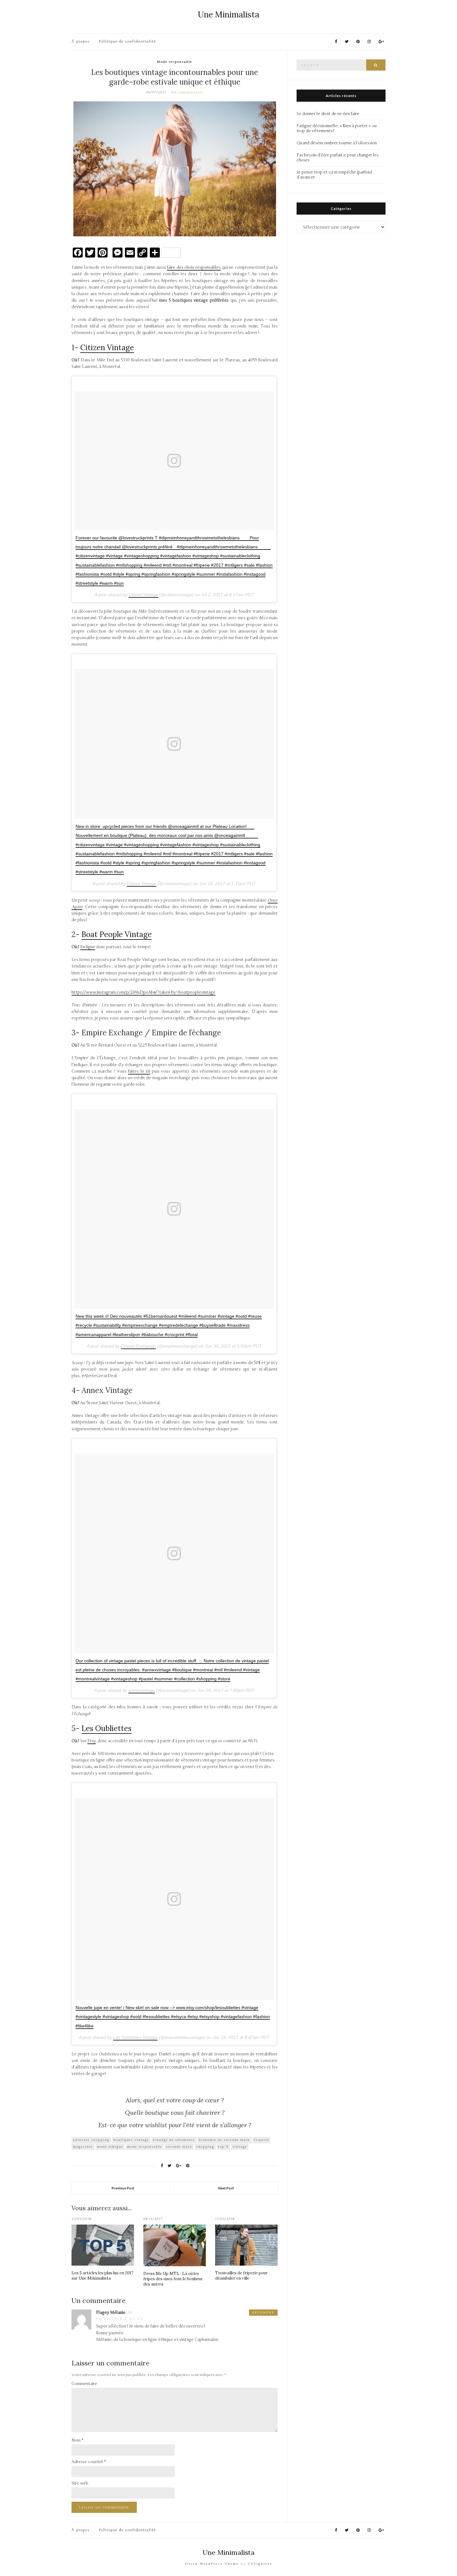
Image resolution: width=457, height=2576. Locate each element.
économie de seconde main (224, 2140)
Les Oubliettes (106, 1728)
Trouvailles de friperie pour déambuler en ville (241, 2276)
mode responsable (145, 2147)
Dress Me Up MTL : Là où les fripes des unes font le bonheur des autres (173, 2279)
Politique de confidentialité (128, 42)
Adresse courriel (89, 2462)
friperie (261, 2140)
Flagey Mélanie (111, 2313)
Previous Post (123, 2188)
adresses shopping (91, 2140)
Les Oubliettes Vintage (135, 2037)
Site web (80, 2483)
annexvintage (142, 1690)
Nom (78, 2440)
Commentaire (84, 2384)
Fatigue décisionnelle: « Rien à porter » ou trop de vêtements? (337, 128)
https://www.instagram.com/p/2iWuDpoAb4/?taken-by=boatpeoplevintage (143, 992)
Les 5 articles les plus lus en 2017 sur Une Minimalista (102, 2276)
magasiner (83, 2147)
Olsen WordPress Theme (212, 2564)
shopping (205, 2147)
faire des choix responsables (194, 267)
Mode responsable (175, 62)
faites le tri (139, 1071)
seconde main (179, 2147)
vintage (240, 2147)
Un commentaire (187, 92)
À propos (81, 42)
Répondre (263, 2313)
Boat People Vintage (117, 934)
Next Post (226, 2188)
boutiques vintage (131, 2140)
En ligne (88, 947)
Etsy (92, 1741)
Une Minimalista (228, 14)
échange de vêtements (174, 2140)
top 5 (223, 2147)
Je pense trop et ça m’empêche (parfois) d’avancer (334, 175)
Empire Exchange (138, 1346)
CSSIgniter (260, 2564)
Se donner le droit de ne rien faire (328, 114)
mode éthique (110, 2147)
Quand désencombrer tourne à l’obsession (337, 143)
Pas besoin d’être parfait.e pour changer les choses (338, 158)
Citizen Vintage (107, 348)
